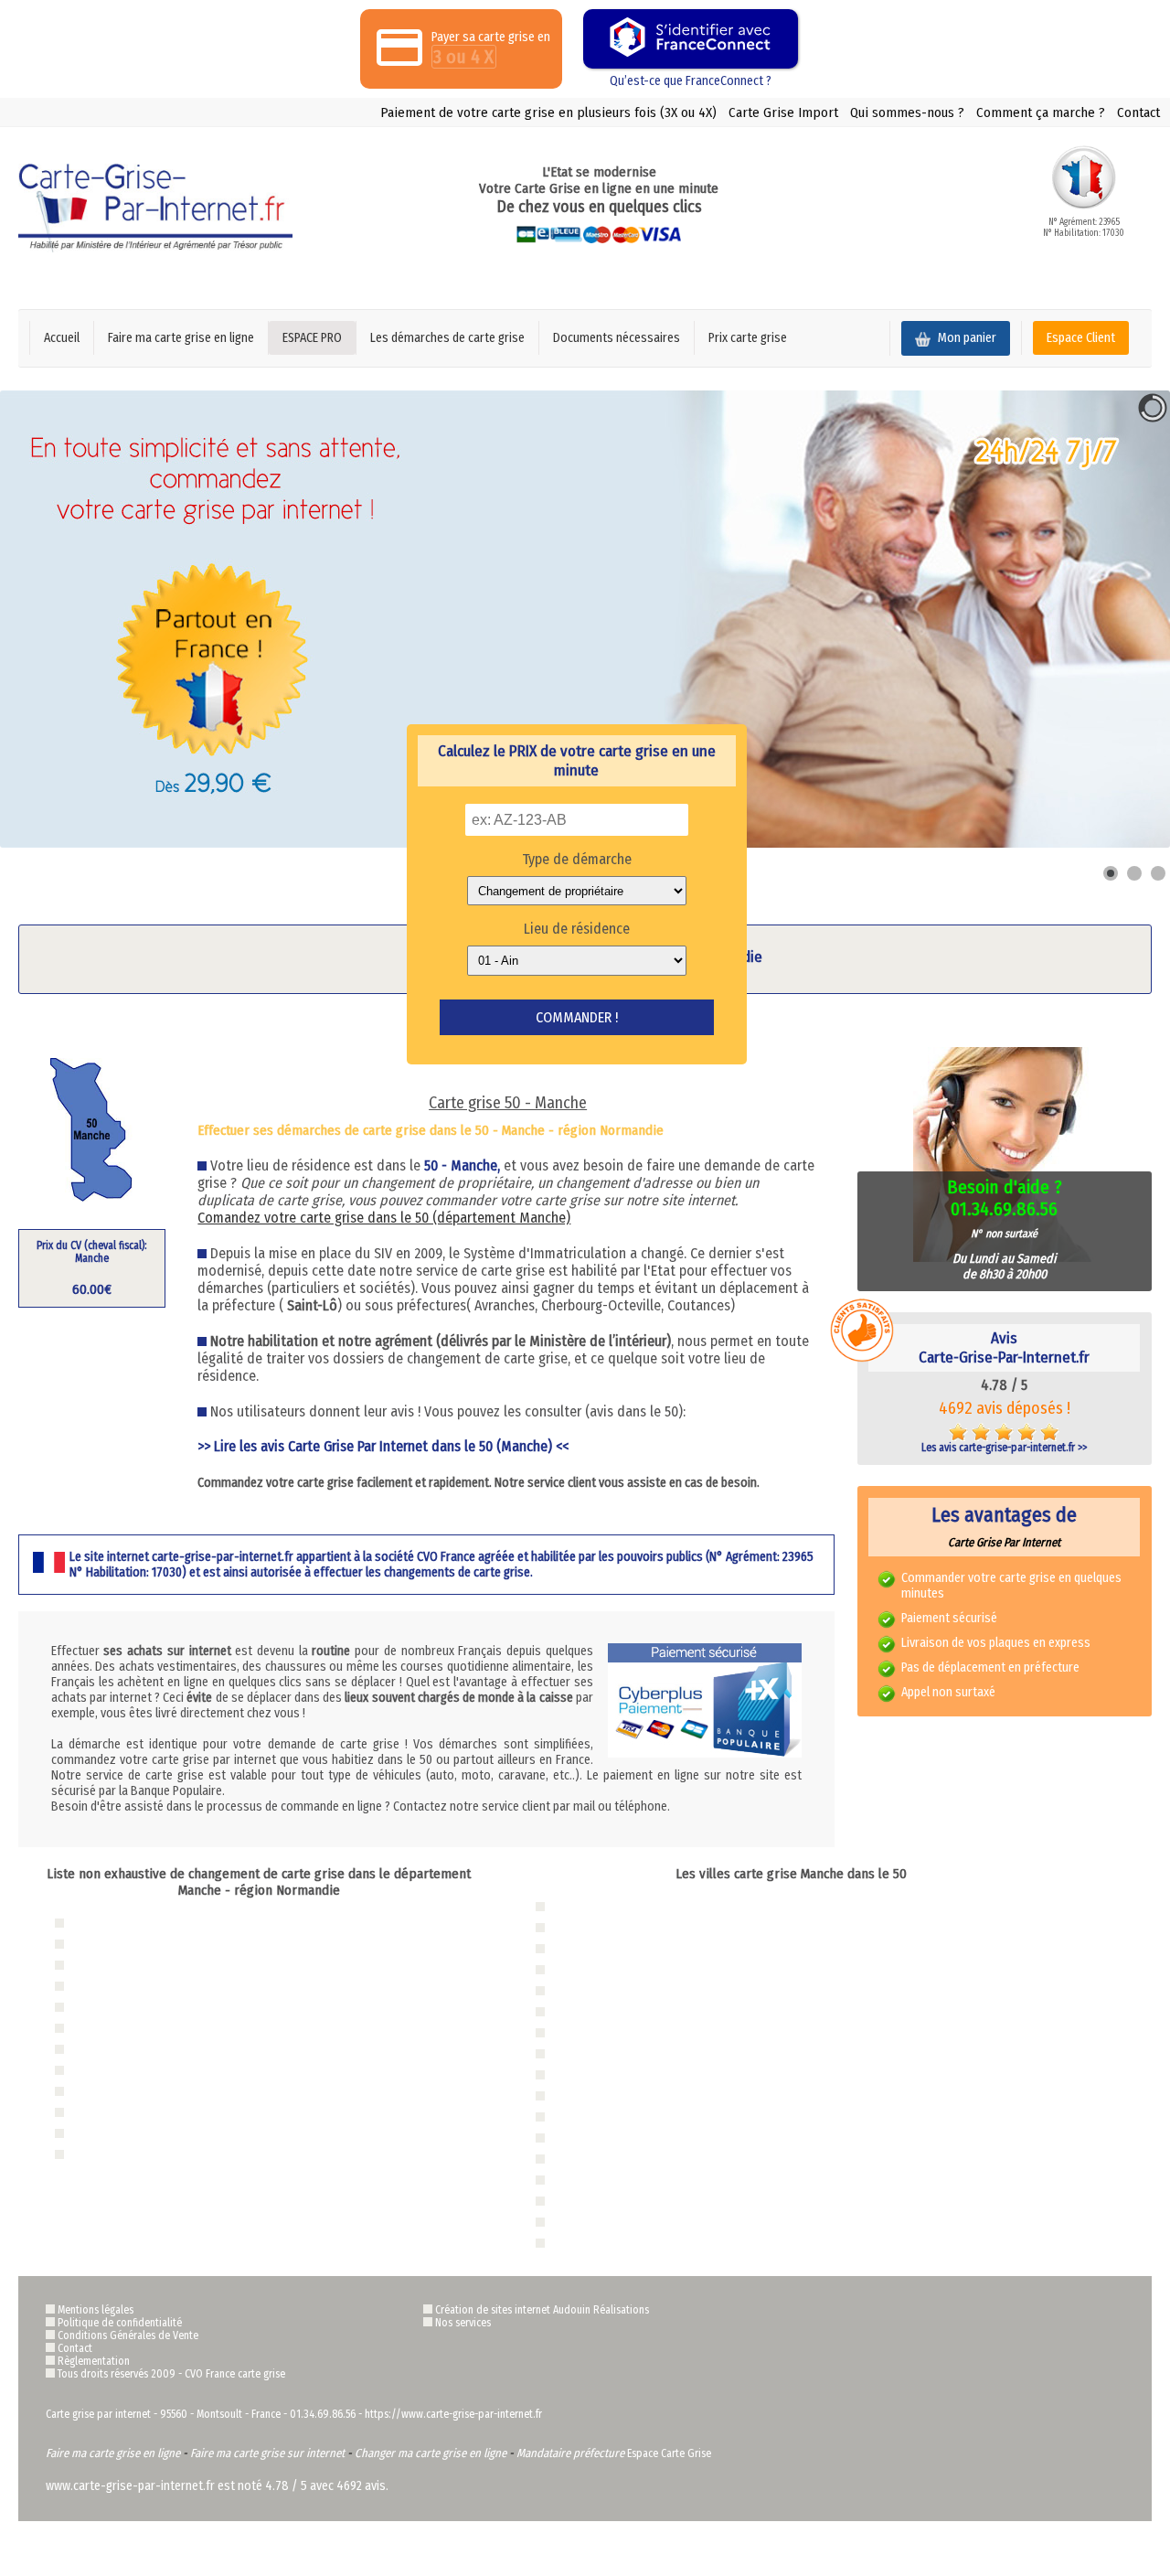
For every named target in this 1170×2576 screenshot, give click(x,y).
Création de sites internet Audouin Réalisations (542, 2310)
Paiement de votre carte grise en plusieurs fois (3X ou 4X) (548, 112)
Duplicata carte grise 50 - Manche (149, 1944)
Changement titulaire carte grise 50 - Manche (174, 1986)
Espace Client (1081, 338)
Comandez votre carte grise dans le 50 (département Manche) (384, 1218)
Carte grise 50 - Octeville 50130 (630, 1948)
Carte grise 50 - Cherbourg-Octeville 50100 (654, 1906)
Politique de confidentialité (120, 2323)
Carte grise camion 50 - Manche (145, 2049)
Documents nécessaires (617, 338)
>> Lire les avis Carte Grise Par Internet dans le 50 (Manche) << (383, 1446)
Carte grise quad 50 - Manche (140, 2154)
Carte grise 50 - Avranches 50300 (634, 2053)
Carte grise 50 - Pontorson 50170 (633, 2138)
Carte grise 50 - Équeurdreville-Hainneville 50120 (668, 2011)
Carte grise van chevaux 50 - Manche (155, 2070)
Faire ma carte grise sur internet (267, 2453)
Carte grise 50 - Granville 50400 (632, 1927)
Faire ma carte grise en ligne (181, 338)
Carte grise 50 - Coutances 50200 (635, 2243)
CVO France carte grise (235, 2374)
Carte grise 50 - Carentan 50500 (632, 2095)
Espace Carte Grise (669, 2453)
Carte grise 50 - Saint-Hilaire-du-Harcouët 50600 (668, 2180)
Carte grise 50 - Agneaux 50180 (630, 2032)
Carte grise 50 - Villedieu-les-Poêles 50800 (654, 2222)
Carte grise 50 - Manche (128, 1923)
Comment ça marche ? (1041, 112)
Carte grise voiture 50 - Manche (144, 2028)
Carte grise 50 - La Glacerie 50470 (636, 2116)
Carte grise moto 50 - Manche (140, 2007)
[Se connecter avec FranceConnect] (691, 39)
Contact (1138, 112)
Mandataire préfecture (570, 2453)
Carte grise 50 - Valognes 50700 (632, 2201)
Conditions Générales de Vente (128, 2336)
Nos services (463, 2323)
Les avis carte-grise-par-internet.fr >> (1004, 1448)
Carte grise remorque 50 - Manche (149, 2112)
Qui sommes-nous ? (907, 112)
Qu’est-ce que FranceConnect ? (691, 81)
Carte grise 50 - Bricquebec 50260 (635, 2074)
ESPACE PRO (312, 338)
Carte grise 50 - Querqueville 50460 (639, 2159)
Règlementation (94, 2361)
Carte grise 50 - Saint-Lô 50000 (631, 1969)
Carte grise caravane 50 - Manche (149, 2133)
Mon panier (966, 338)
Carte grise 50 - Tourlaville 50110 (633, 1990)
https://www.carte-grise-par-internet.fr (453, 2414)
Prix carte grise (748, 338)
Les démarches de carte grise (447, 338)
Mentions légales (96, 2310)
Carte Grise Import (783, 112)
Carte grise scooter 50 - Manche (145, 2091)
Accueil (62, 338)
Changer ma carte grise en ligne (431, 2453)
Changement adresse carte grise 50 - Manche (173, 1965)
